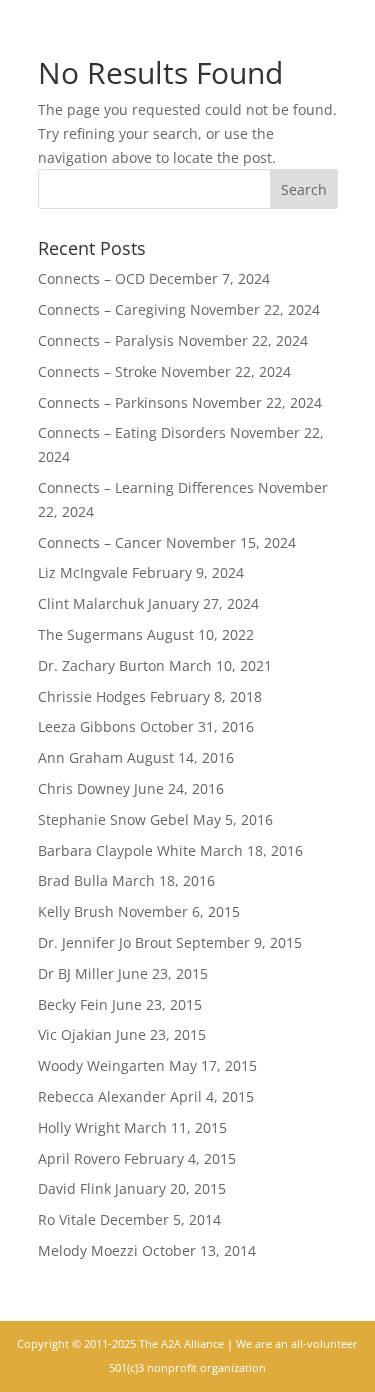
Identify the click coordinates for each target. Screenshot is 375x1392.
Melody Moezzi (88, 1250)
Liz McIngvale (83, 572)
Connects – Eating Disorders (132, 432)
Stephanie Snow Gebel (113, 819)
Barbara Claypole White (117, 850)
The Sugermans (90, 634)
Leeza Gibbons (87, 726)
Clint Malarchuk (91, 603)
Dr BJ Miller (76, 973)
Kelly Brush (76, 911)
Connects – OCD (91, 278)
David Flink (74, 1188)
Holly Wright (79, 1127)
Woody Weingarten (101, 1065)
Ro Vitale (67, 1219)
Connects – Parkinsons (113, 402)
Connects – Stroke (97, 371)
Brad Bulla (73, 880)
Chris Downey (84, 788)
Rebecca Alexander (102, 1096)
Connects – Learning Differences (146, 487)
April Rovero (79, 1158)
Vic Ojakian (75, 1034)
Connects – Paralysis (106, 340)
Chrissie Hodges (92, 696)
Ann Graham (80, 757)
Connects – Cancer (100, 542)
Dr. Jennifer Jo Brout (105, 942)
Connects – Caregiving (112, 309)
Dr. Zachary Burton (101, 665)
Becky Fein (73, 1004)
